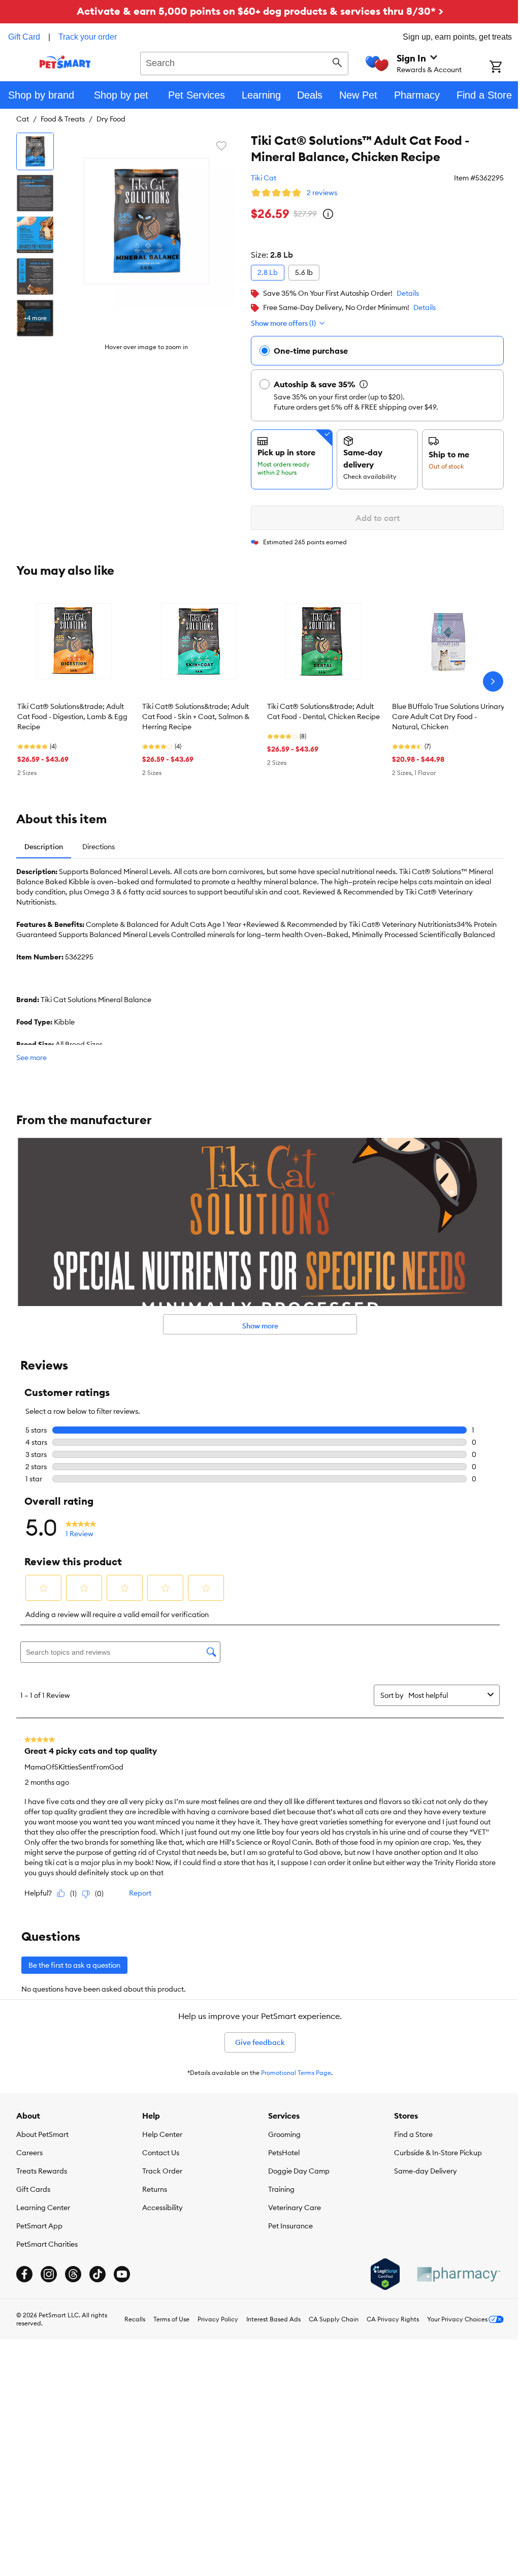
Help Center (162, 2134)
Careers (29, 2153)
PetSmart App (39, 2226)
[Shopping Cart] (505, 68)
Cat (23, 119)
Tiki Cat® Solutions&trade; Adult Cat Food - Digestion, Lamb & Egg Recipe (72, 717)
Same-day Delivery (426, 2171)
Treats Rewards (42, 2171)
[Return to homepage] (65, 62)
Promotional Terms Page (296, 2073)
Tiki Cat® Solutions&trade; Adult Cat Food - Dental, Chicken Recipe (323, 711)
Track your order (88, 37)
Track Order (162, 2171)
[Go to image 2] (35, 193)
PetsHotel (284, 2153)
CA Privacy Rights (393, 2319)
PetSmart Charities (47, 2244)
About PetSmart (42, 2134)
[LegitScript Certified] (385, 2274)
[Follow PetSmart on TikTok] (97, 2274)
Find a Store (413, 2134)
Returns (155, 2189)
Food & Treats (63, 119)
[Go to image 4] (35, 276)
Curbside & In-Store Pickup (438, 2153)
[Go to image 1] (35, 151)
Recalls (135, 2319)
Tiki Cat (264, 178)
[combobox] (244, 62)
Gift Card (24, 37)
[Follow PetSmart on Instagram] (49, 2274)
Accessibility (162, 2208)
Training (281, 2189)
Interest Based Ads (273, 2319)
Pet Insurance (290, 2226)
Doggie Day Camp (299, 2171)
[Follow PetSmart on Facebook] (24, 2274)
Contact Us (161, 2153)
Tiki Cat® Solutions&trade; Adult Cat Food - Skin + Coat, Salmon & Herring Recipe (196, 717)
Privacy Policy (218, 2319)
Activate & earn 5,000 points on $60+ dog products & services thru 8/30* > (260, 11)
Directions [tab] (99, 847)
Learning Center (43, 2208)
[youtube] (122, 2274)
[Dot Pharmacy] (458, 2274)
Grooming (284, 2134)
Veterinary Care (295, 2208)
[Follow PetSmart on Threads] (73, 2274)
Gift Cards (33, 2189)
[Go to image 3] (35, 235)
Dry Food (111, 119)
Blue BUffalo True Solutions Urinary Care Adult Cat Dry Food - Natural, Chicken (448, 717)
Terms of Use (171, 2319)
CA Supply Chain (334, 2319)
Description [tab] (44, 847)
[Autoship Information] (364, 384)
